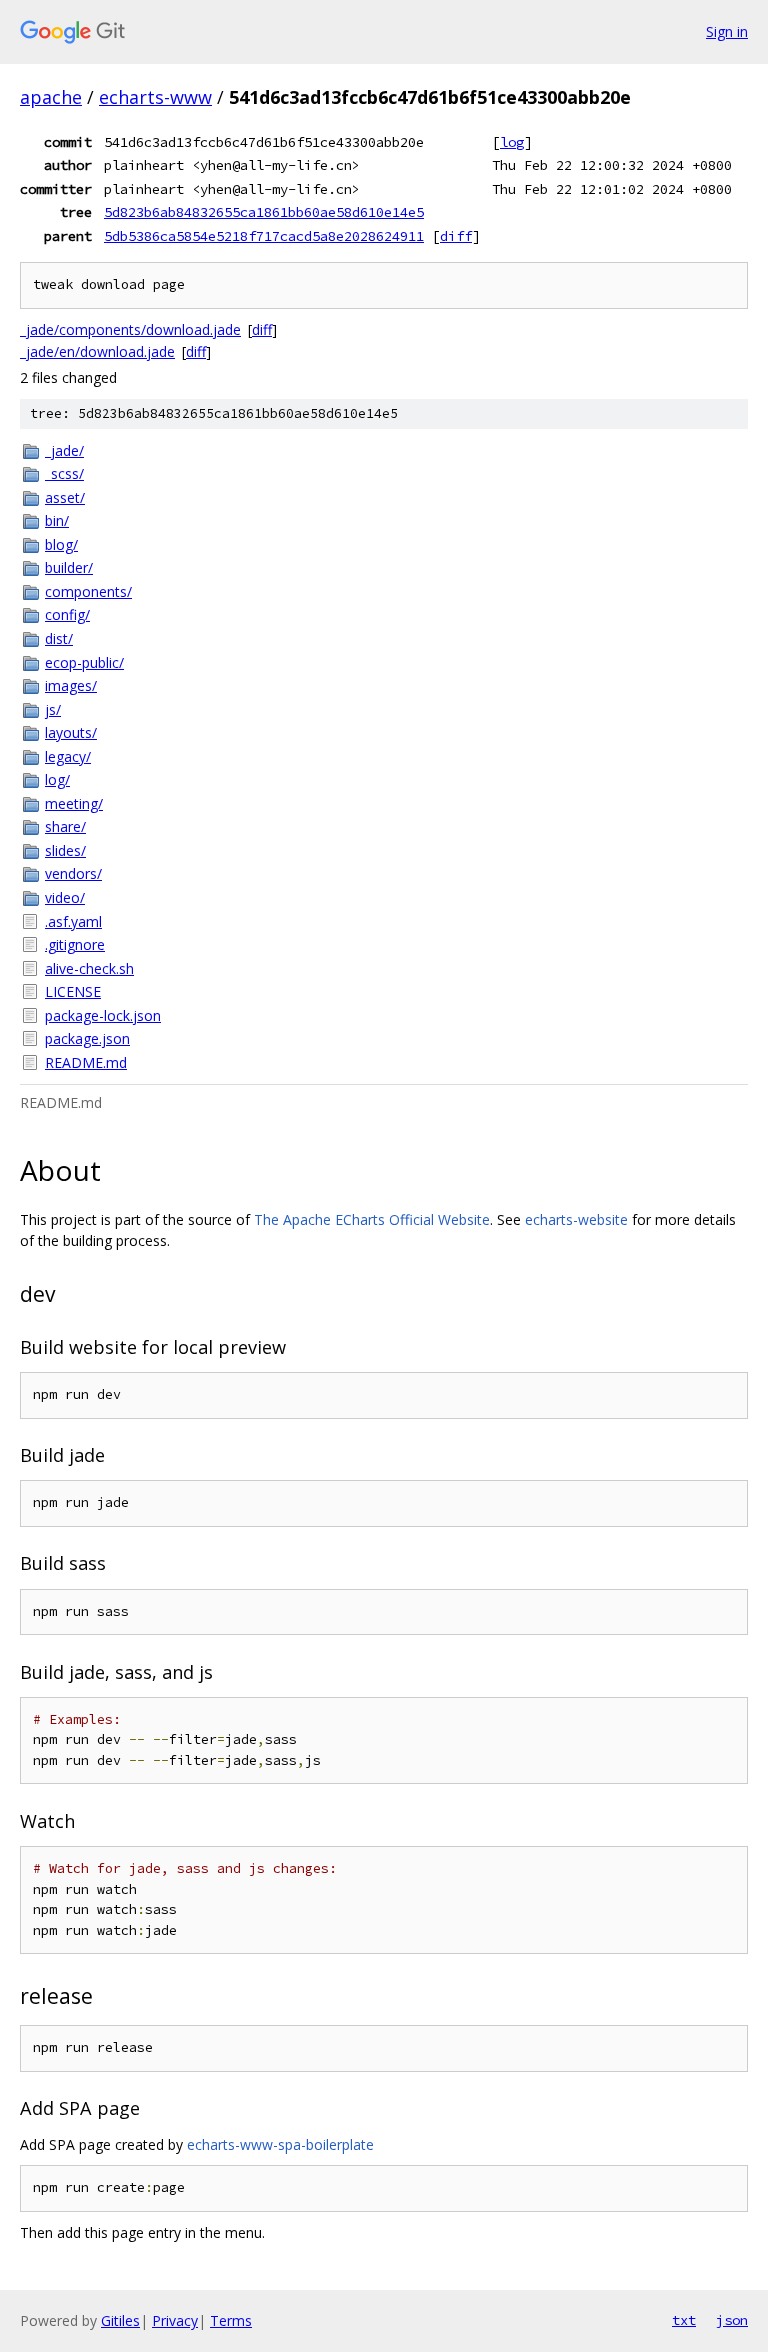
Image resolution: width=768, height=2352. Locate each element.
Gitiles (120, 2320)
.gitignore (75, 944)
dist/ (59, 638)
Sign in (727, 31)
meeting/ (74, 803)
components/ (88, 591)
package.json (87, 1038)
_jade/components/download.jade (130, 329)
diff (456, 236)
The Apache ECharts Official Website (372, 1219)
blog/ (61, 544)
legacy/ (68, 756)
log (512, 142)
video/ (65, 897)
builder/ (69, 567)
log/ (57, 779)
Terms (231, 2320)
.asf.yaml (73, 921)
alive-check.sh (89, 968)
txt (684, 2320)
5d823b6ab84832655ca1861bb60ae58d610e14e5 (264, 212)
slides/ (65, 850)
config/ (67, 614)
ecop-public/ (84, 662)
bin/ (57, 520)
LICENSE (73, 991)
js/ (53, 709)
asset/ (65, 497)
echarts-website (576, 1219)
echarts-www (155, 97)
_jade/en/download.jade (97, 351)
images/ (71, 685)
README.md (86, 1062)
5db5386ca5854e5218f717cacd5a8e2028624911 (264, 236)
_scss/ (64, 473)
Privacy (175, 2320)
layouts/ (71, 732)
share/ (65, 826)
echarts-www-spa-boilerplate (280, 2144)
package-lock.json (103, 1015)
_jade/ (64, 450)
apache (51, 97)
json (732, 2320)
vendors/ (73, 873)
